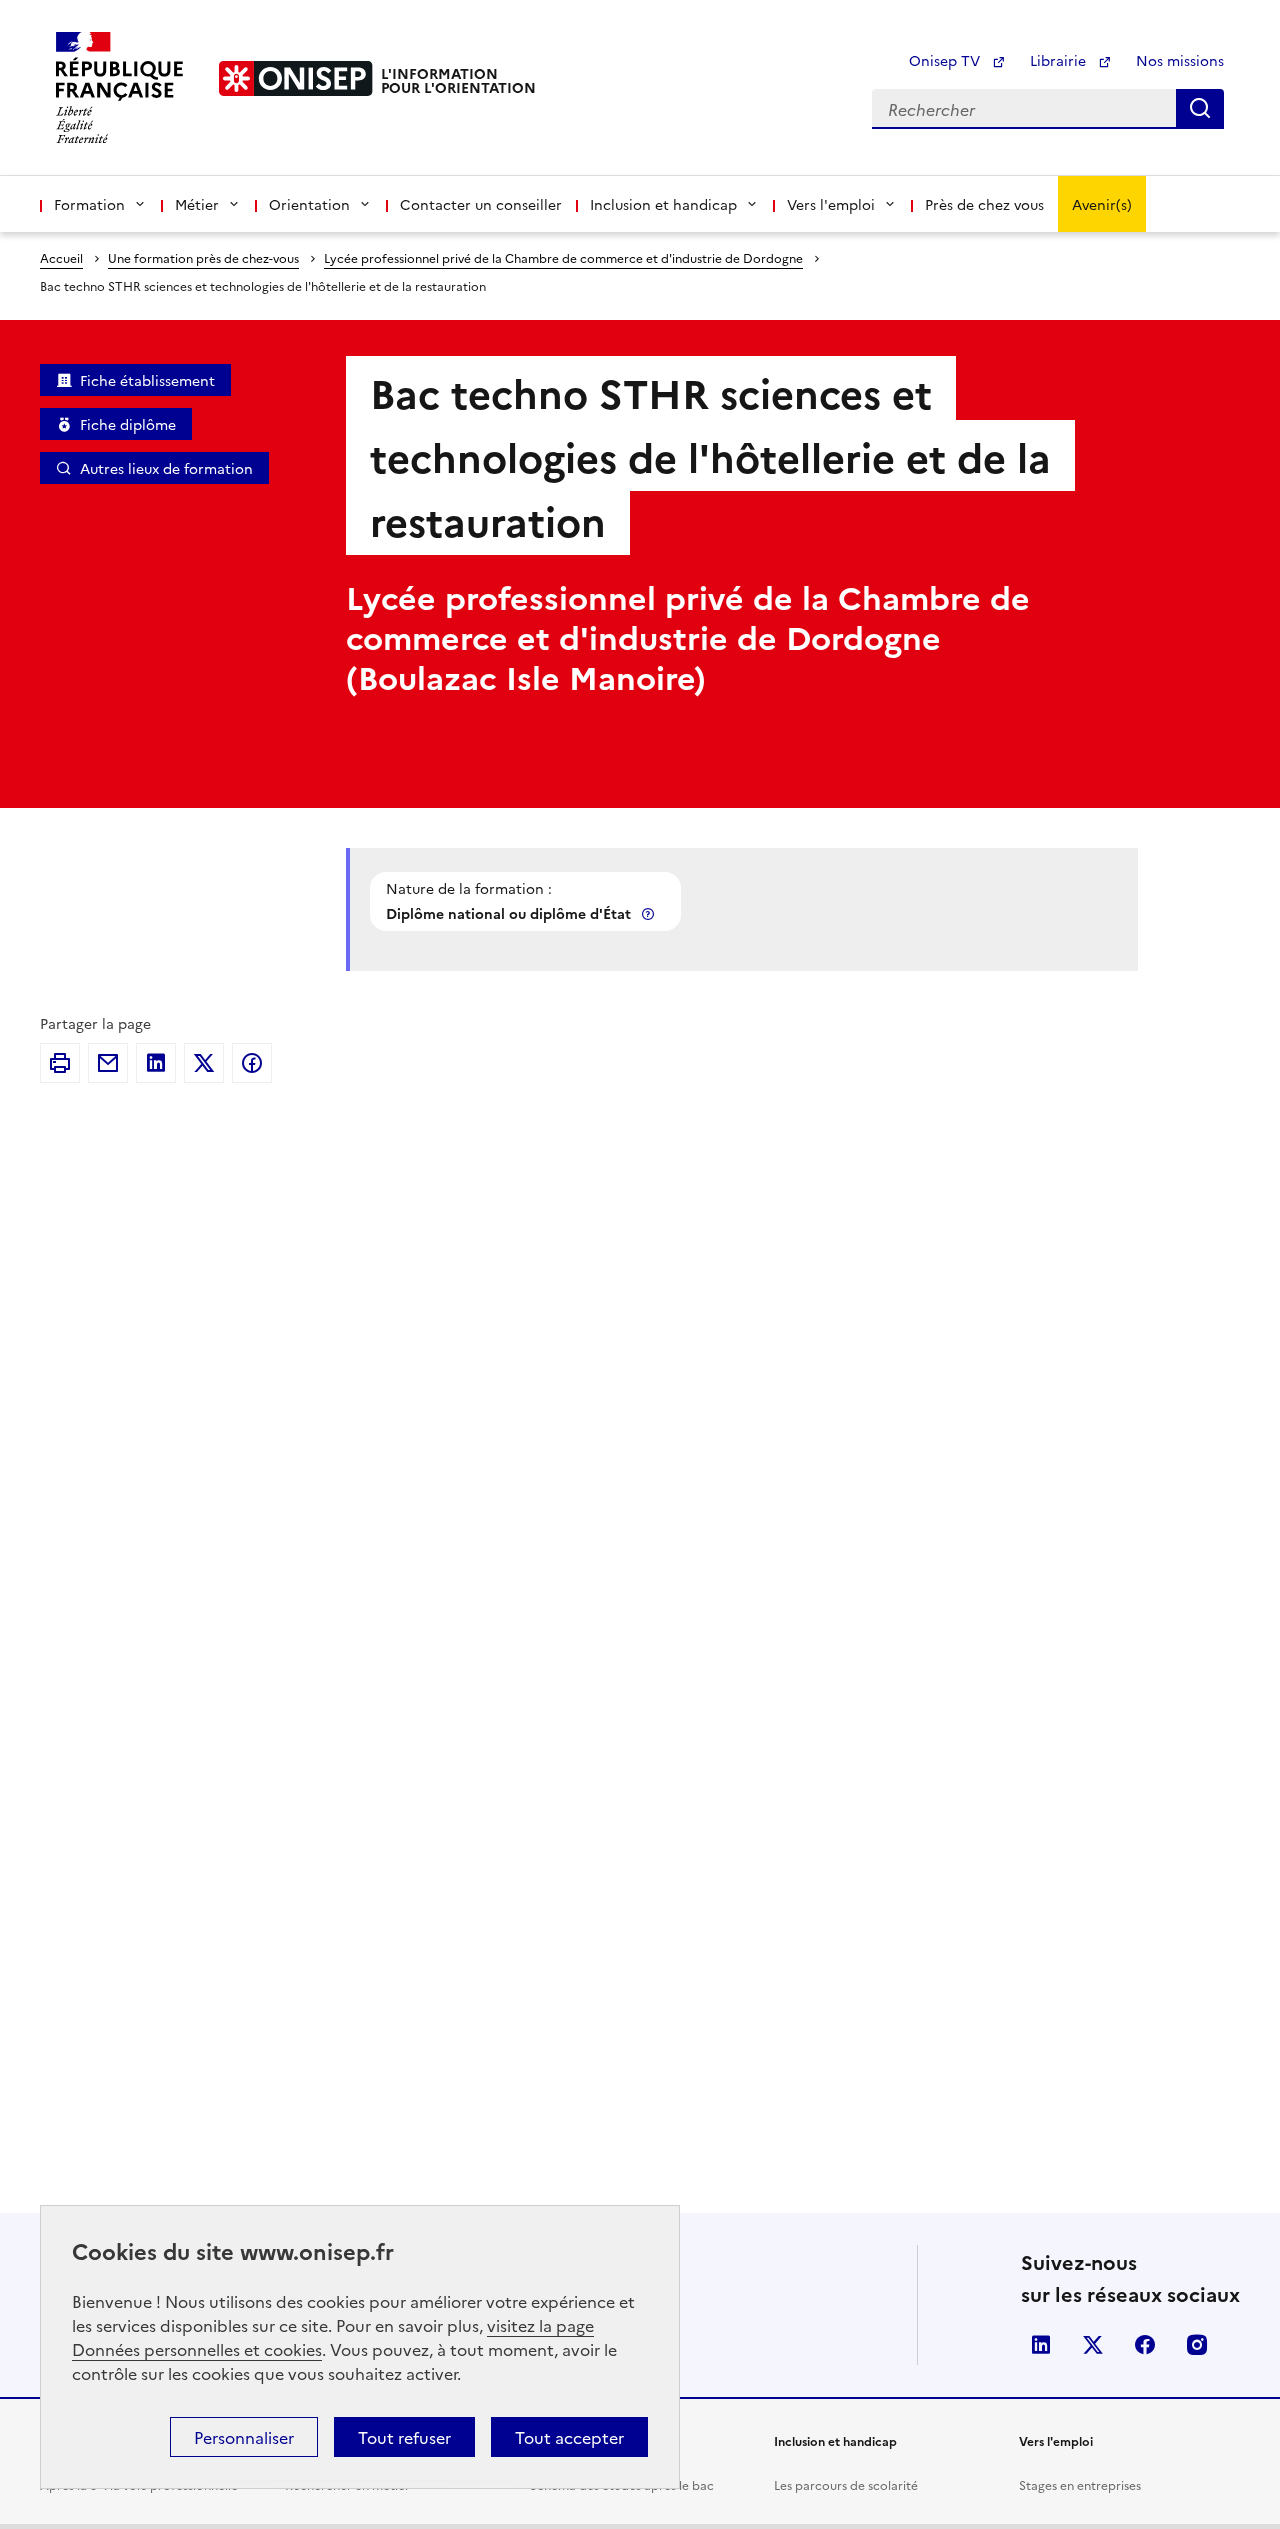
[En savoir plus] (650, 913)
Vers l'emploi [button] (831, 204)
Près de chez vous (984, 204)
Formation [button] (89, 204)
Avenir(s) (1102, 204)
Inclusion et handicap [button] (663, 204)
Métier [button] (197, 204)
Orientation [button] (309, 204)
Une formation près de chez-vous (203, 257)
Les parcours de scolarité (846, 2484)
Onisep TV (946, 60)
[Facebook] (252, 1063)
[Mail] (108, 1063)
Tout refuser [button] (404, 2437)
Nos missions (1180, 60)
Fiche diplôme (128, 424)
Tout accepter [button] (569, 2437)
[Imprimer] (60, 1063)
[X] (204, 1063)
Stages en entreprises (1080, 2484)
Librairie (1060, 60)
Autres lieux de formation (166, 468)
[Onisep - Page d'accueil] (296, 78)
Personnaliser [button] (244, 2437)
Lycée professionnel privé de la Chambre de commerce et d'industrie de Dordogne (563, 257)
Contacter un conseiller (481, 204)
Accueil (61, 257)
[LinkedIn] (156, 1063)
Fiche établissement (147, 380)
